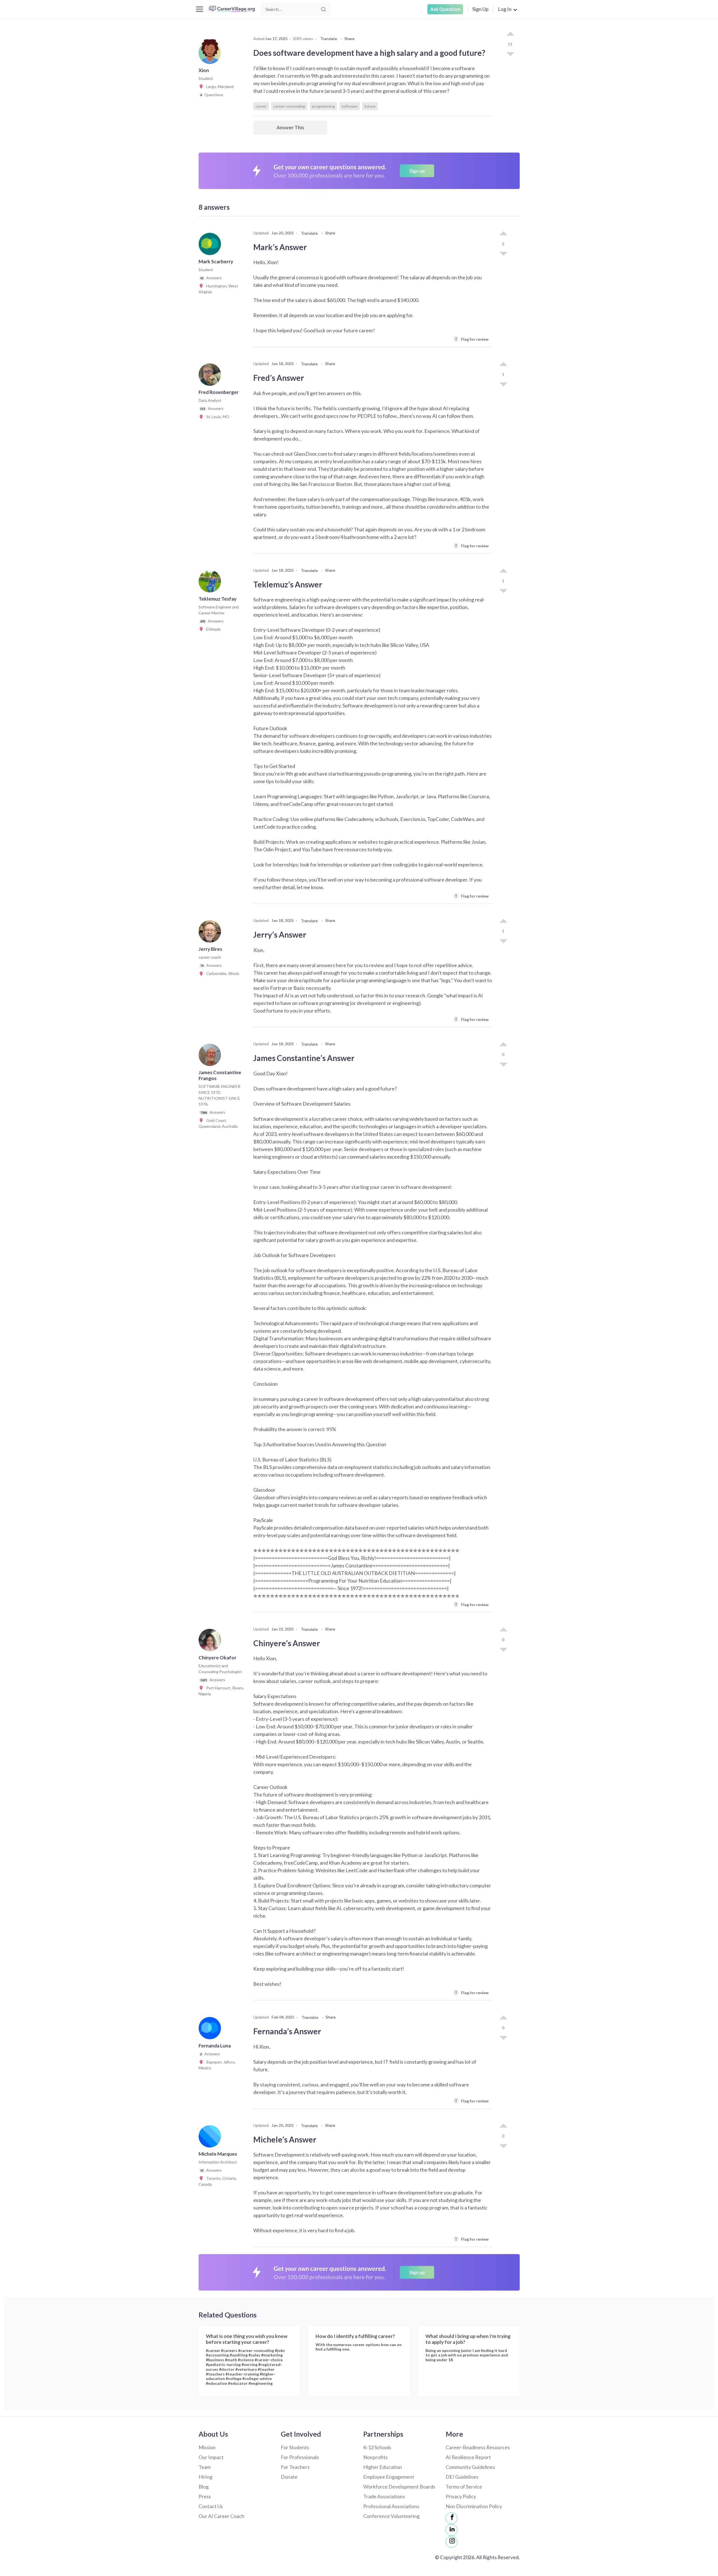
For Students (295, 2447)
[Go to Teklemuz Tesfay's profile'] (211, 583)
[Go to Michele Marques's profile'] (211, 2138)
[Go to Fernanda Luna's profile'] (211, 2030)
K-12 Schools (377, 2447)
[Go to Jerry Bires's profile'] (211, 933)
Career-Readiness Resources (478, 2447)
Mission (207, 2447)
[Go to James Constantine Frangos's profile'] (211, 1057)
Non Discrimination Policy (474, 2506)
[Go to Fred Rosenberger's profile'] (211, 376)
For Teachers (295, 2467)
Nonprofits (375, 2457)
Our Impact (211, 2457)
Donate (289, 2477)
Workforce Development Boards (399, 2487)
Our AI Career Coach (221, 2516)
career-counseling (289, 106)
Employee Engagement (389, 2477)
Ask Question (445, 9)
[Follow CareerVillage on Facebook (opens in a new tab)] (452, 2518)
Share (349, 39)
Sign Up (480, 9)
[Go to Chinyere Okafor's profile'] (211, 1642)
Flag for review (472, 339)
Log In (505, 9)
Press (205, 2496)
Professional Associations (391, 2506)
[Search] (323, 9)
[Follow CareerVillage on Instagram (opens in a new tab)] (452, 2542)
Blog (204, 2487)
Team (205, 2467)
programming (323, 106)
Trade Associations (384, 2496)
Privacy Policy (461, 2496)
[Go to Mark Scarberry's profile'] (211, 246)
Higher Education (383, 2467)
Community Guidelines (470, 2467)
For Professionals (300, 2457)
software (350, 106)
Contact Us (211, 2506)
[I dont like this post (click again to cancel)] (510, 54)
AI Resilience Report (468, 2457)
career (261, 106)
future (370, 106)
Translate (329, 39)
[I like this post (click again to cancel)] (510, 34)
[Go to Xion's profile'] (211, 54)
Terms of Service (464, 2487)
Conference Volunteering (391, 2516)
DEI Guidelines (462, 2477)
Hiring (205, 2477)
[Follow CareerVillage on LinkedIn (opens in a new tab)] (452, 2530)
